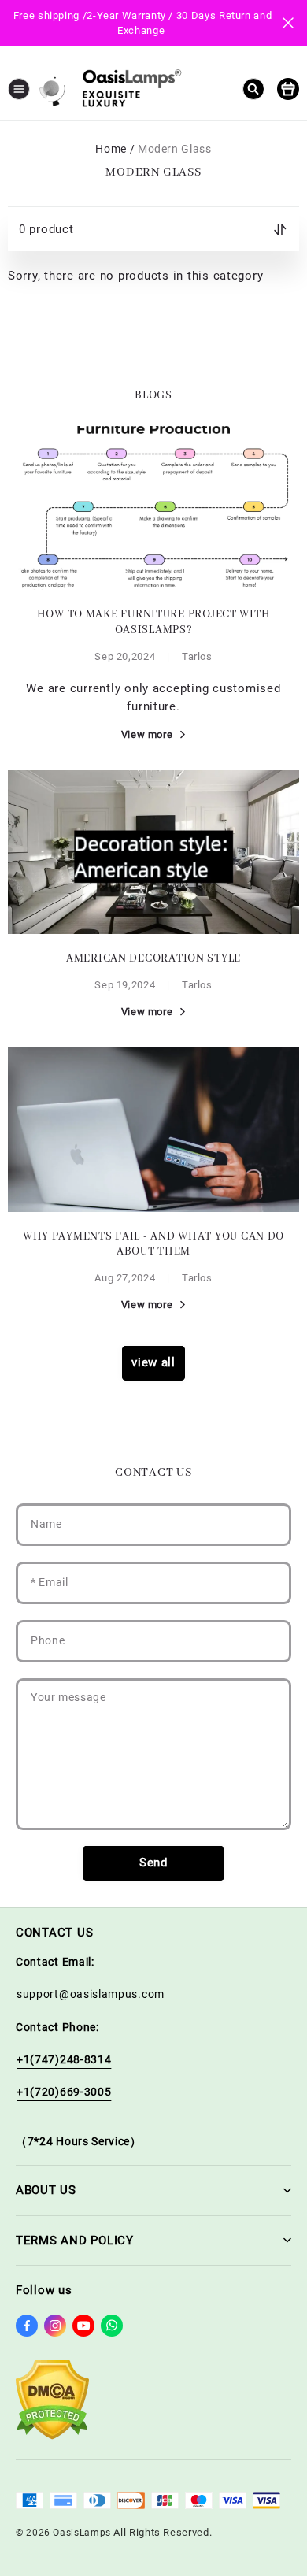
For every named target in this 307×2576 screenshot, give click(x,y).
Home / (115, 149)
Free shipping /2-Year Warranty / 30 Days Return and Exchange (144, 23)
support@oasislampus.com (91, 1994)
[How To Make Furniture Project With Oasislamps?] (153, 508)
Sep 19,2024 (125, 985)
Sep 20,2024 (125, 656)
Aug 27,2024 (125, 1278)
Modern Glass (175, 149)
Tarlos (197, 656)
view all (153, 1362)
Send (153, 1863)
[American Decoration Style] (153, 852)
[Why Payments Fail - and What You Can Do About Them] (153, 1129)
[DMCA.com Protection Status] (52, 2436)
